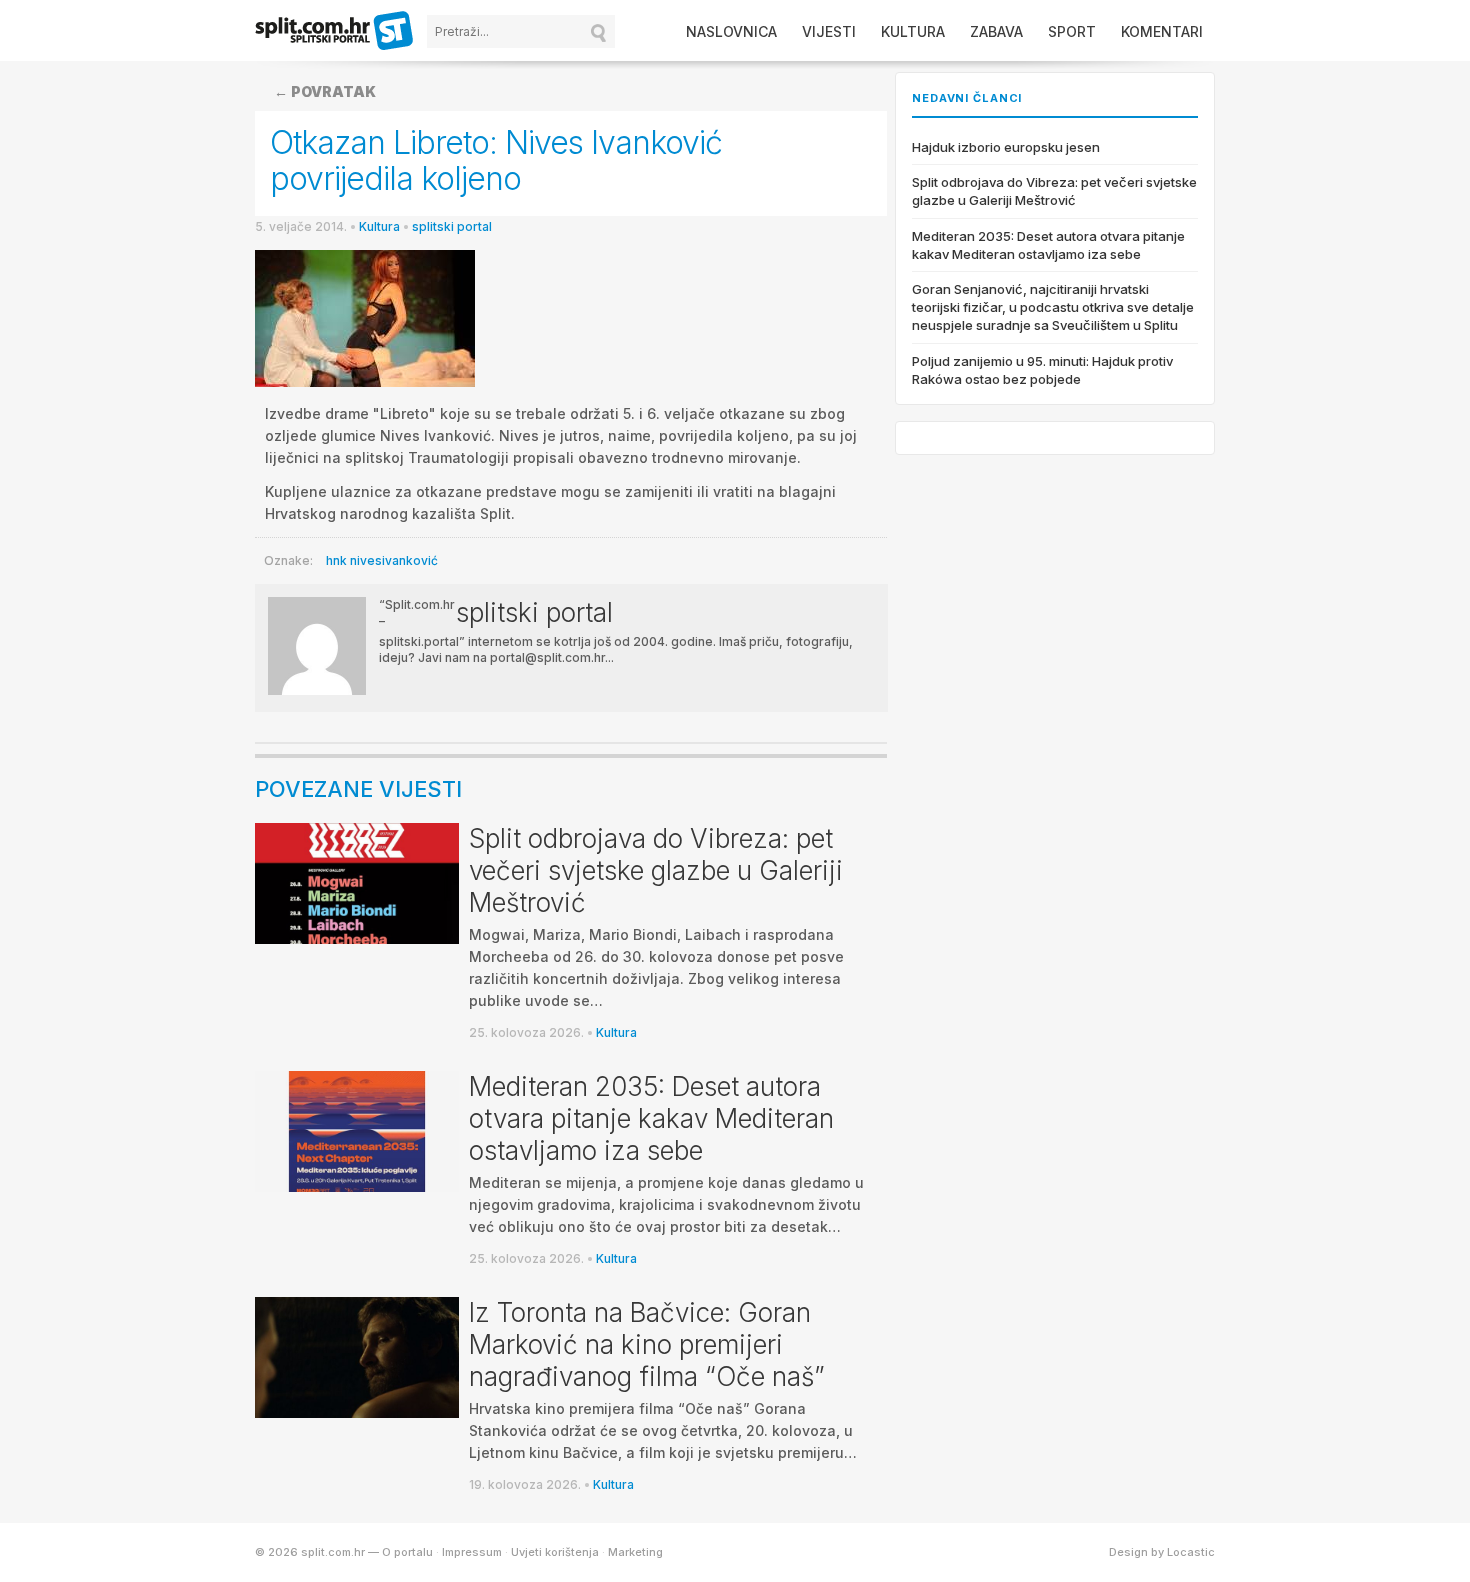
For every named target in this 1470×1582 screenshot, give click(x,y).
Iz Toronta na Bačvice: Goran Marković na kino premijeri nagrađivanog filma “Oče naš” (647, 1344)
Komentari (1162, 31)
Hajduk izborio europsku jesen (1006, 147)
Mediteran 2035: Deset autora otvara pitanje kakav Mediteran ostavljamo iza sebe (651, 1118)
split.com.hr (335, 32)
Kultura (913, 31)
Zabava (996, 31)
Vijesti (829, 31)
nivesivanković (394, 560)
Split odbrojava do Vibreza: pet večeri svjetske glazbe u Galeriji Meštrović (656, 870)
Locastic (1191, 1552)
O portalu (407, 1552)
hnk (336, 560)
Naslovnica (731, 31)
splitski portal (452, 226)
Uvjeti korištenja (555, 1552)
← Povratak (325, 91)
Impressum (472, 1552)
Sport (1072, 31)
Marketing (635, 1552)
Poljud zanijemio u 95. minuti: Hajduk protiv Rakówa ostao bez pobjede (1042, 370)
